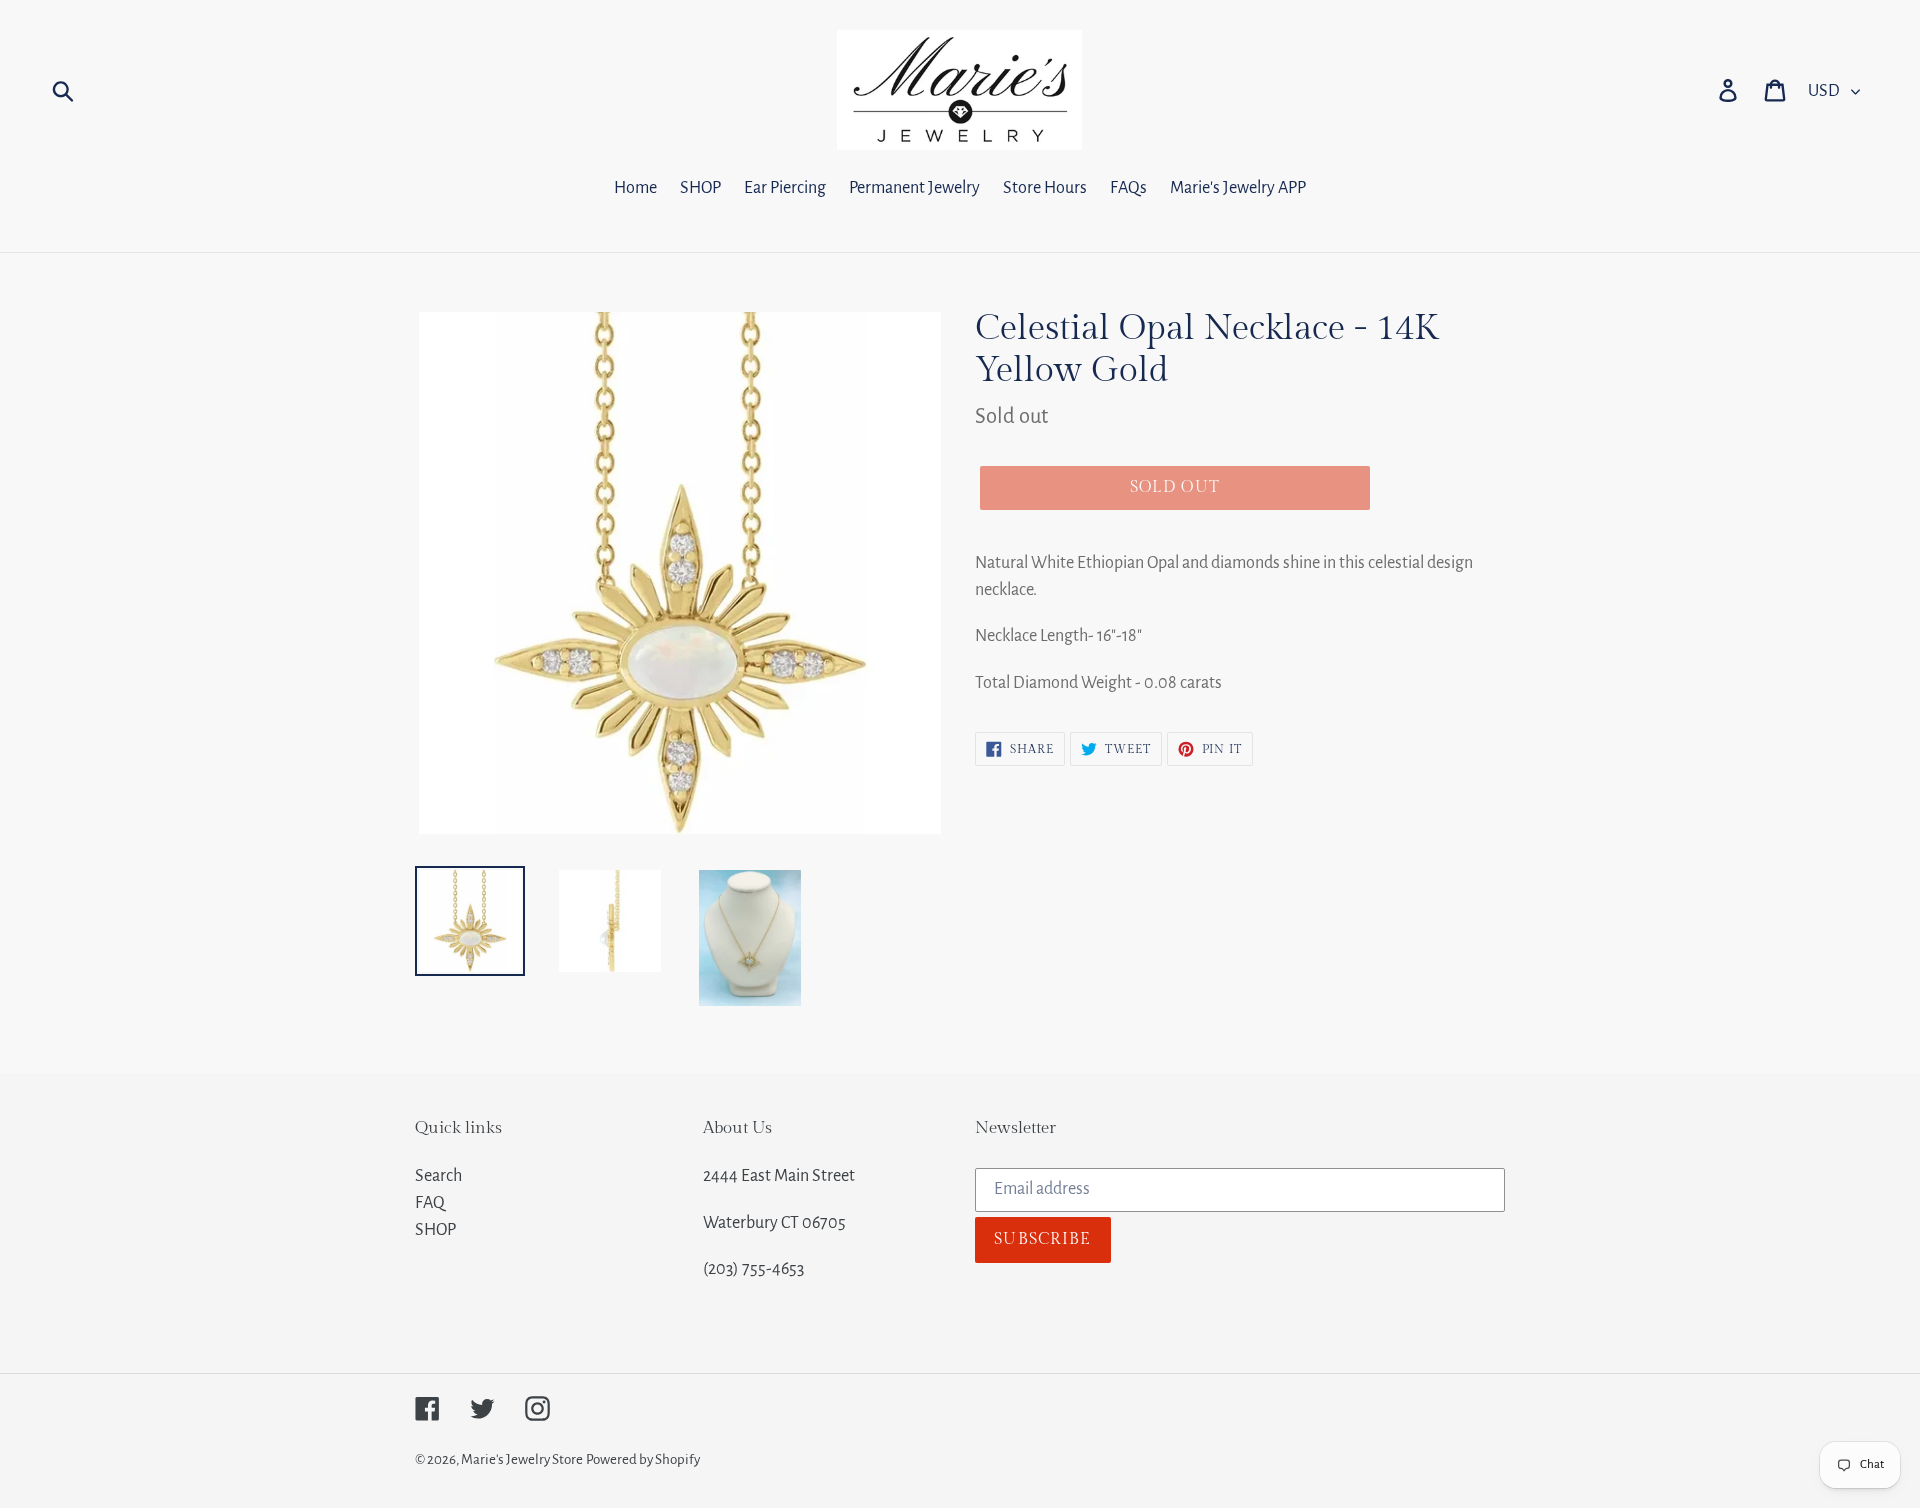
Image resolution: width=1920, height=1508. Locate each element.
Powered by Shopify (643, 1459)
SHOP (435, 1230)
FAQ (430, 1203)
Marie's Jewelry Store (522, 1459)
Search (438, 1176)
